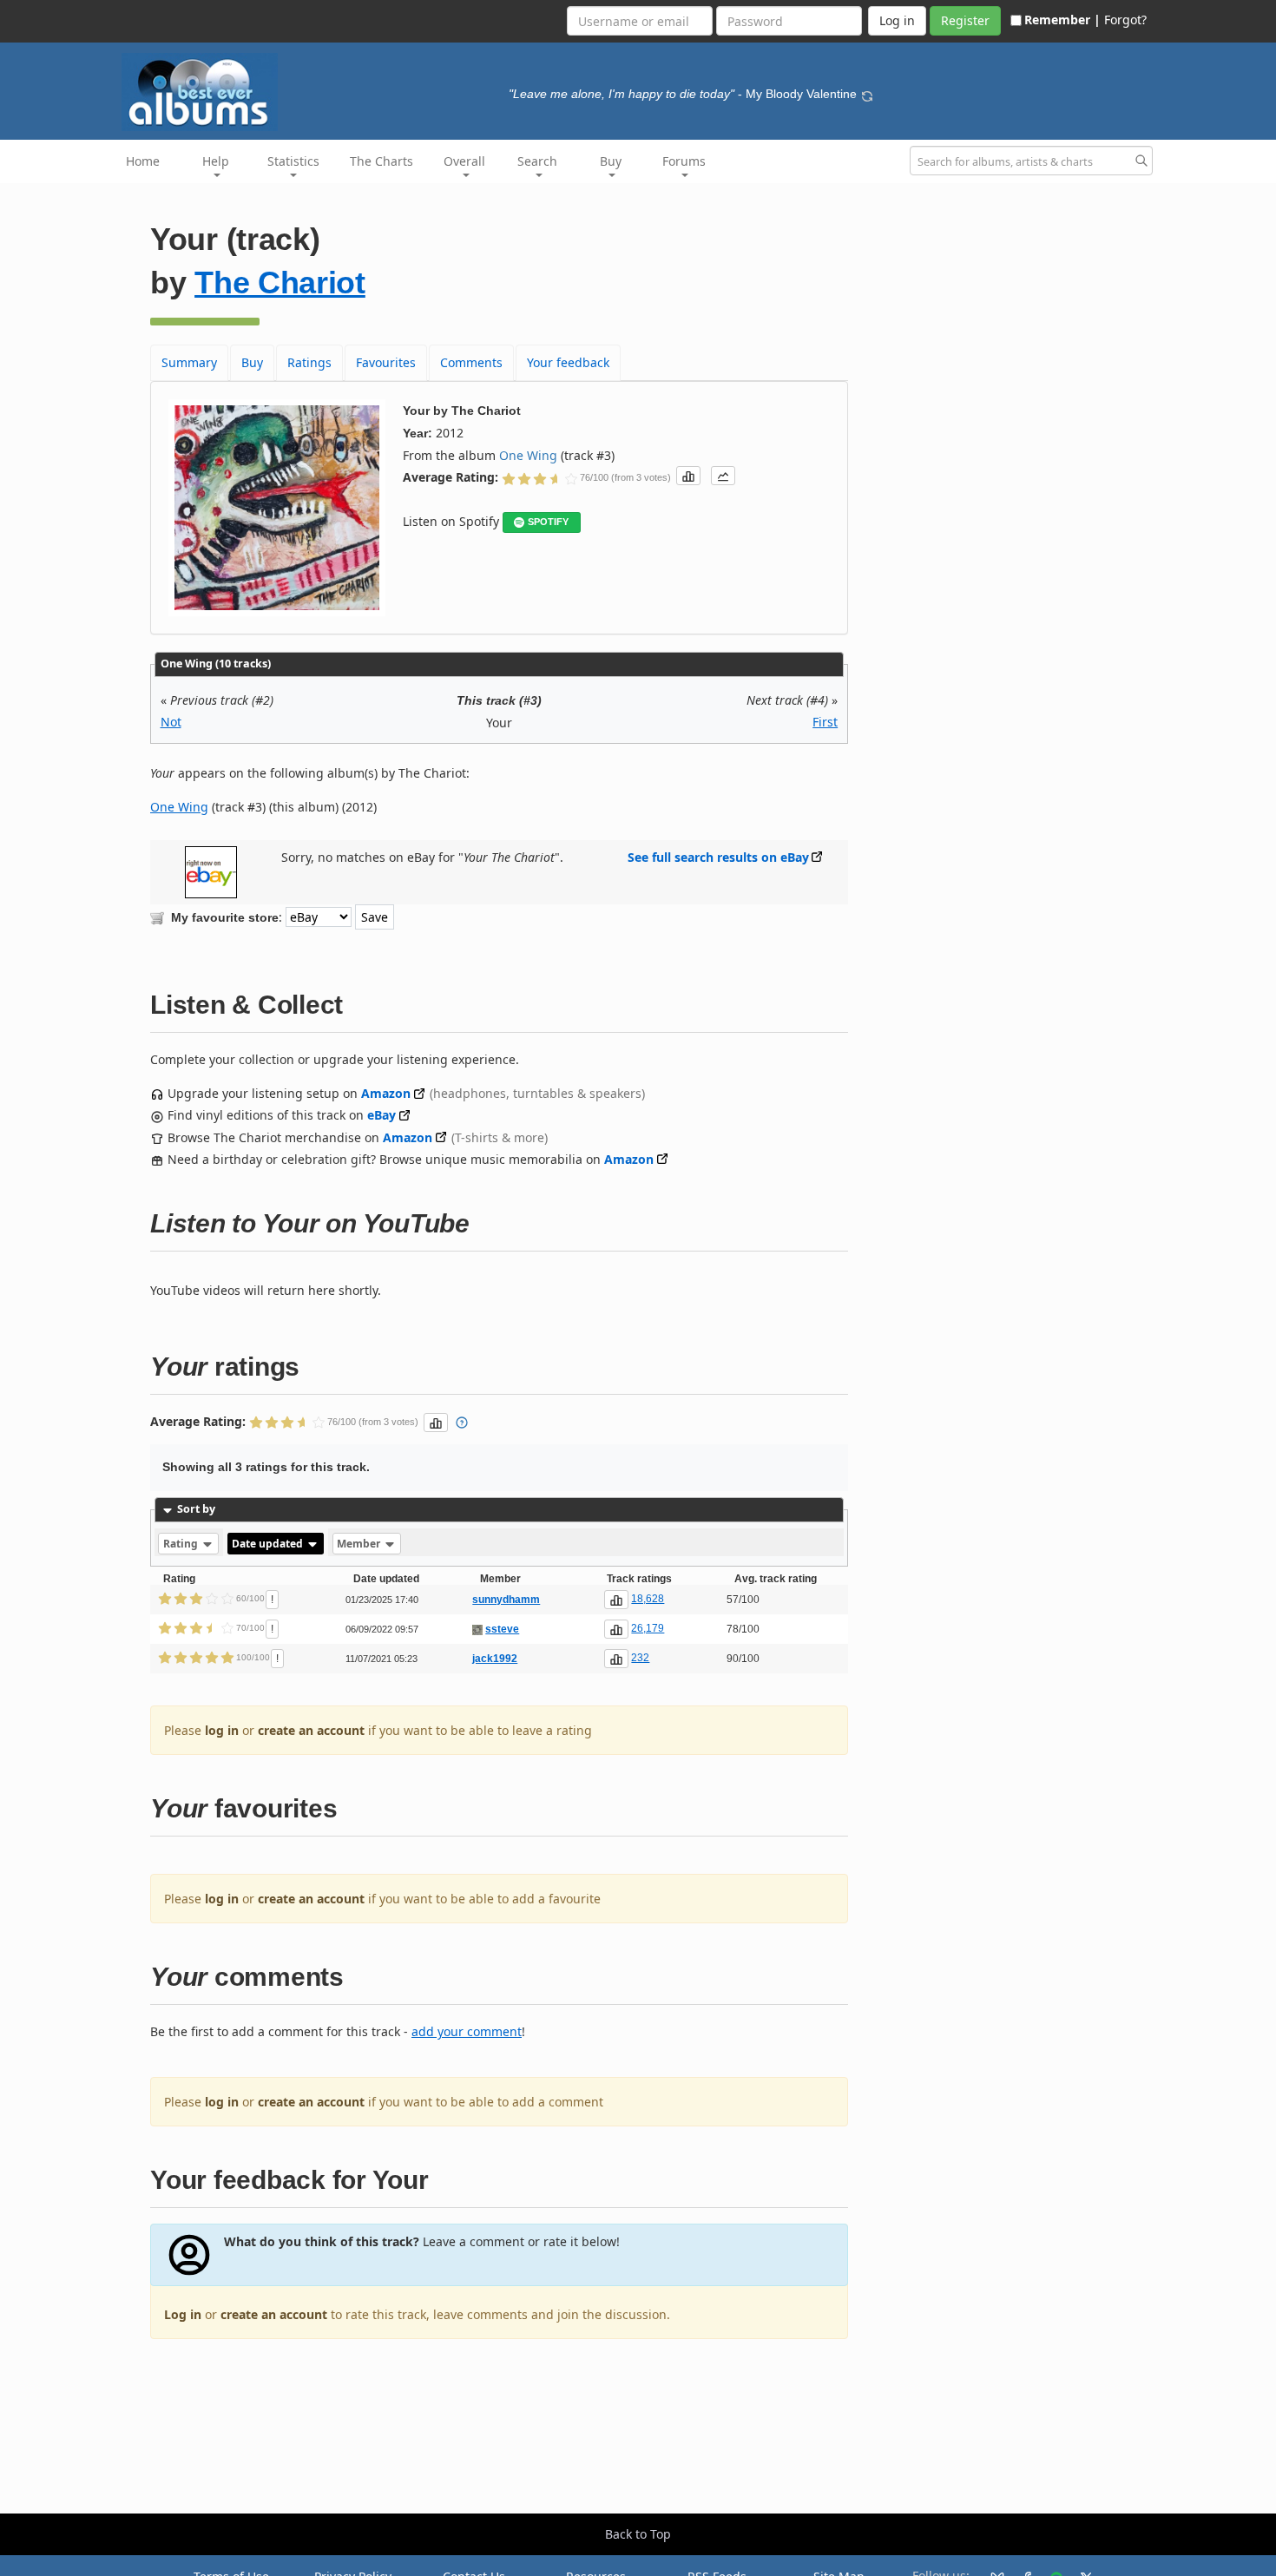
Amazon (386, 1093)
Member (360, 1544)
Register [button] (965, 20)
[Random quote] (867, 94)
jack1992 (495, 1659)
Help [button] (216, 161)
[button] (688, 476)
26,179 (648, 1628)
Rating (182, 1544)
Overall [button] (464, 161)
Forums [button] (684, 161)
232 (640, 1658)
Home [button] (143, 161)
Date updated (269, 1544)
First (825, 722)
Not (171, 722)
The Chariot (280, 283)
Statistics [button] (293, 161)
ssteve (502, 1629)
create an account (311, 1730)
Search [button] (537, 161)
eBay (381, 1115)
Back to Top (638, 2534)
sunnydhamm (506, 1600)
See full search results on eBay (718, 857)
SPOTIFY (548, 522)
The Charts (381, 161)
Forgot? (1125, 20)
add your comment (467, 2031)
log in (222, 1730)
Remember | (1062, 20)
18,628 (648, 1599)
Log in (183, 2314)
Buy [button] (611, 161)
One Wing (528, 455)
